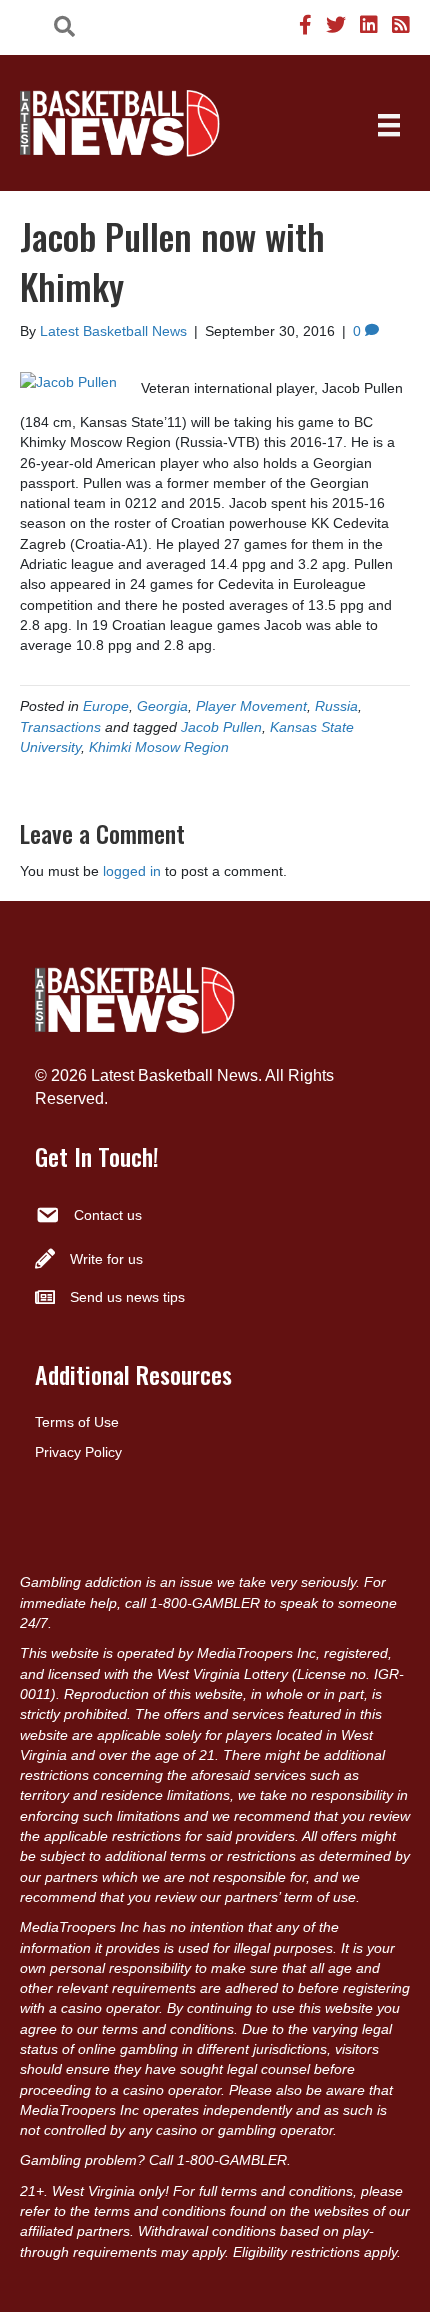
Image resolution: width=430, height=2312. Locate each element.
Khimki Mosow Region (159, 747)
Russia (336, 706)
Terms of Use (77, 1422)
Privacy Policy (78, 1452)
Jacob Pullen (221, 727)
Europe (106, 706)
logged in (132, 871)
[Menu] (389, 125)
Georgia (162, 706)
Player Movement (251, 706)
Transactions (60, 727)
